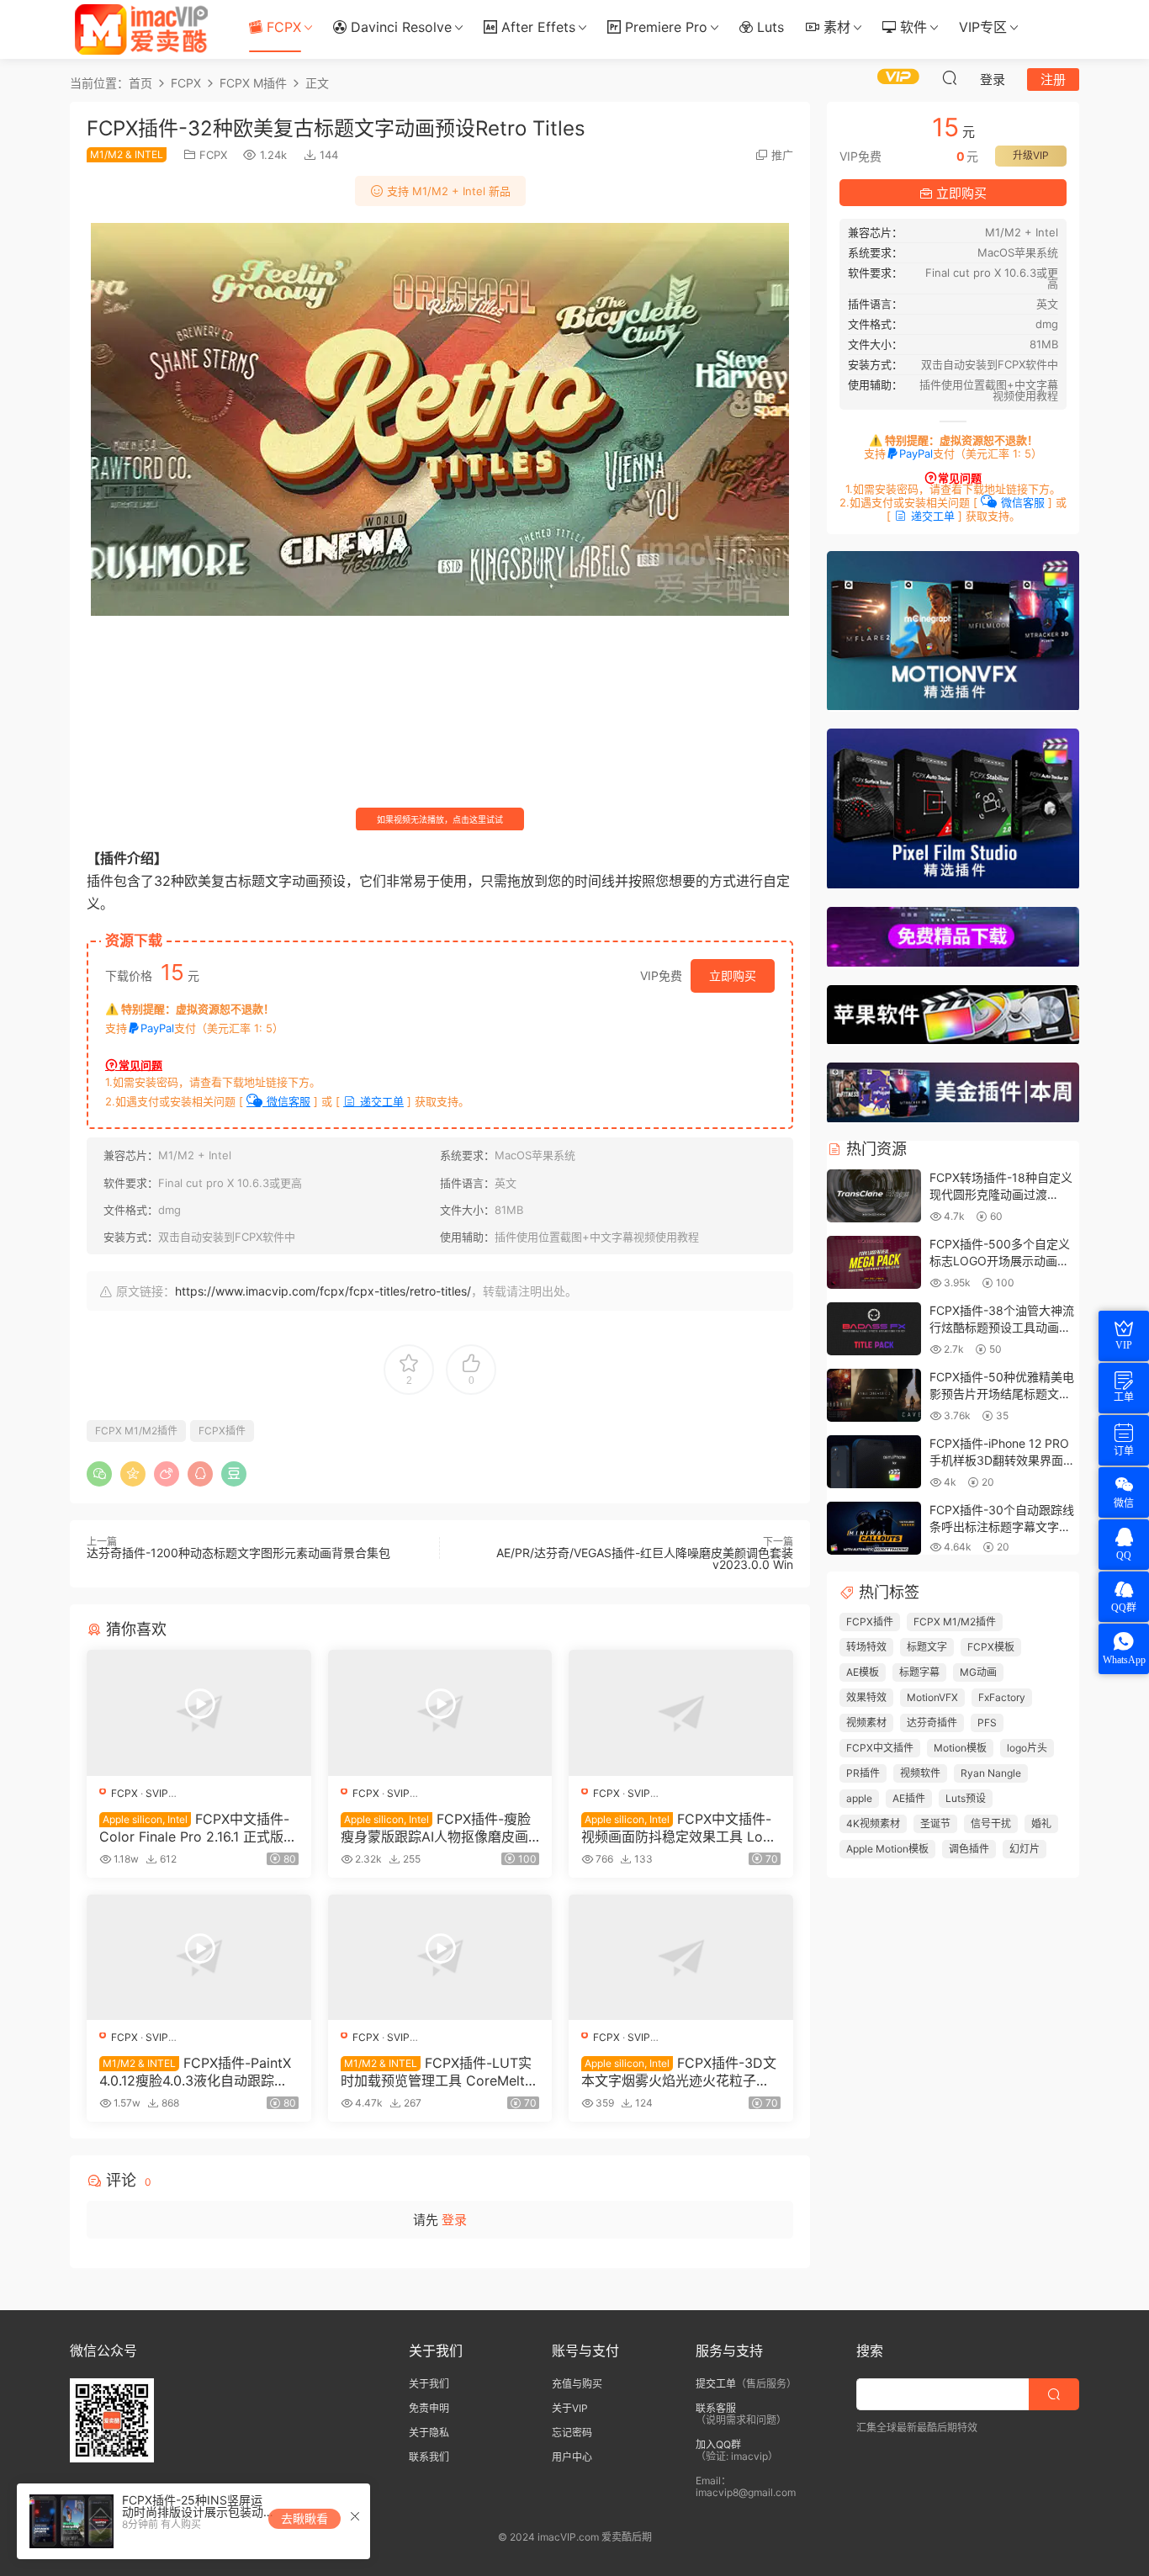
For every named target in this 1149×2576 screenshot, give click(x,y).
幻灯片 (1025, 1849)
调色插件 (969, 1849)
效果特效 (866, 1697)
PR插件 (863, 1773)
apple (859, 1798)
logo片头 (1027, 1748)
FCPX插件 (222, 1431)
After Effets (536, 27)
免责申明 (429, 2408)
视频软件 (920, 1773)
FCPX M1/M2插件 (136, 1431)
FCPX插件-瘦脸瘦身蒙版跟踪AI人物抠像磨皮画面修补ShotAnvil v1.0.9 (436, 1827)
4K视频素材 (873, 1823)
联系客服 (716, 2408)
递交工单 (380, 1101)
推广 (782, 155)
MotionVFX (932, 1697)
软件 (911, 27)
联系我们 (429, 2457)
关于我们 (429, 2384)
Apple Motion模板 (887, 1849)
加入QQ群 (718, 2444)
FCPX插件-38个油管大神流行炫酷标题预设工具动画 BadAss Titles (1002, 1327)
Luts (768, 27)
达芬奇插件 (932, 1723)
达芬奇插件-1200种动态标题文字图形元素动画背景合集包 (238, 1553)
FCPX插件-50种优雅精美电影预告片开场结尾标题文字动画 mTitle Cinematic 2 (1002, 1393)
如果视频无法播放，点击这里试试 (440, 819)
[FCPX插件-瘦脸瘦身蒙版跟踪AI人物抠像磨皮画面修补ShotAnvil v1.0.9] (440, 1713)
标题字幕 (919, 1672)
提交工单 (716, 2384)
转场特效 (866, 1647)
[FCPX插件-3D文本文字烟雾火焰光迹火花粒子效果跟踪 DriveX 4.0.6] (681, 1958)
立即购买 (733, 975)
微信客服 (287, 1101)
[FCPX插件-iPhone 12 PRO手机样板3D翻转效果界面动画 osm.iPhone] (874, 1463)
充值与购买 (577, 2384)
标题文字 (927, 1647)
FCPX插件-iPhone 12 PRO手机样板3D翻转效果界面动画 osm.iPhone (1002, 1460)
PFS (987, 1723)
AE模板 (863, 1672)
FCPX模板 (991, 1647)
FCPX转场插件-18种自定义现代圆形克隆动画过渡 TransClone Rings (1001, 1194)
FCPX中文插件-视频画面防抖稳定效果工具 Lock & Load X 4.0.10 (680, 1827)
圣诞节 (935, 1823)
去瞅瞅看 (304, 2518)
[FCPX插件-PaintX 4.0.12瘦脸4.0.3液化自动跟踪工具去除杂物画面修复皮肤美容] (199, 1958)
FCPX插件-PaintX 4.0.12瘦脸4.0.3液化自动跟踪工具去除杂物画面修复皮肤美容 (195, 2071)
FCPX (282, 27)
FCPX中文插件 (880, 1748)
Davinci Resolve (399, 27)
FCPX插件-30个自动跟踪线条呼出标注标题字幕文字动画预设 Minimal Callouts (1002, 1526)
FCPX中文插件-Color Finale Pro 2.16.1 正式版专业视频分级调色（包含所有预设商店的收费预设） (198, 1827)
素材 (835, 27)
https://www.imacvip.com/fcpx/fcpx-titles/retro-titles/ (323, 1291)
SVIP (157, 1793)
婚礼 (1041, 1823)
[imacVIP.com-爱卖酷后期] (141, 29)
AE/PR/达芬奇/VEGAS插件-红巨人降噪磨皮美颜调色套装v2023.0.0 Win (645, 1558)
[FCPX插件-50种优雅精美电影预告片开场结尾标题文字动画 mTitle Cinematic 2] (874, 1396)
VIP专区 (983, 27)
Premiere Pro (664, 27)
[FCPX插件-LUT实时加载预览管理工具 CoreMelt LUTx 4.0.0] (440, 1958)
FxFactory (1002, 1697)
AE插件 (909, 1798)
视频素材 (866, 1723)
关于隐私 (429, 2433)
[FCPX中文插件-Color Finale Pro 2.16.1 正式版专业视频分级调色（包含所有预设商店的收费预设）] (199, 1713)
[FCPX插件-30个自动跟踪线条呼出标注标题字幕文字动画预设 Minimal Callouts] (874, 1529)
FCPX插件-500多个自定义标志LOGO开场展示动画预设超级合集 (1000, 1260)
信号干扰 (991, 1823)
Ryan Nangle (991, 1773)
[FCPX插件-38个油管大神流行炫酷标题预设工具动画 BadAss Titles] (874, 1330)
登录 (454, 2220)
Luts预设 (966, 1798)
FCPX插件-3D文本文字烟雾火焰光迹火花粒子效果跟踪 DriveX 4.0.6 (679, 2071)
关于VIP (570, 2408)
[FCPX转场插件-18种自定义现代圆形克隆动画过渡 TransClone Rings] (874, 1197)
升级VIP (1031, 155)
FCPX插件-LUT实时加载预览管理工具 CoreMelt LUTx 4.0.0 (439, 2071)
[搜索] (950, 77)
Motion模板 (960, 1748)
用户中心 (572, 2457)
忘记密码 (572, 2433)
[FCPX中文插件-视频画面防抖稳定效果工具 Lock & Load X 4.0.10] (681, 1713)
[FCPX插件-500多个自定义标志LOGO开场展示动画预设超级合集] (874, 1263)
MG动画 (978, 1672)
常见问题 (140, 1065)
